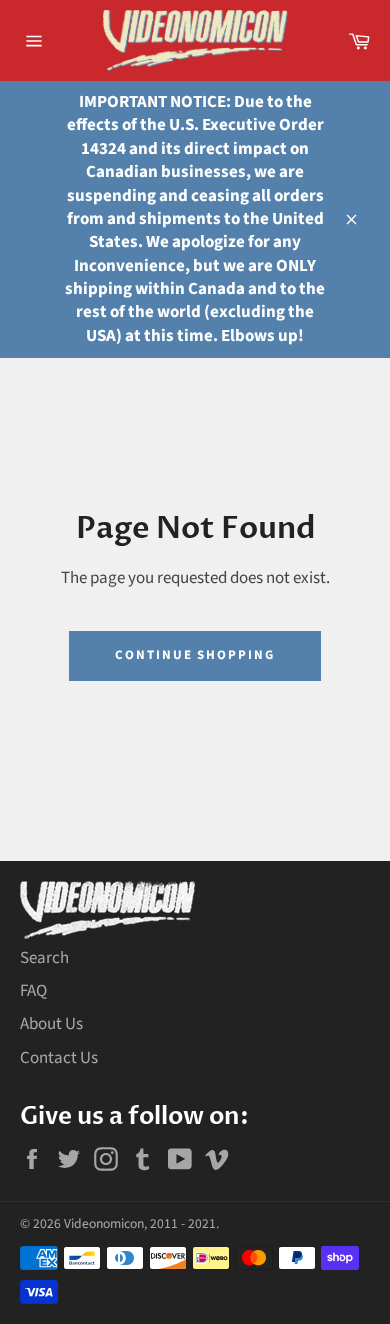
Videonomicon (104, 1223)
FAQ (33, 991)
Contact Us (59, 1058)
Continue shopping (195, 655)
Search (44, 958)
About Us (51, 1024)
